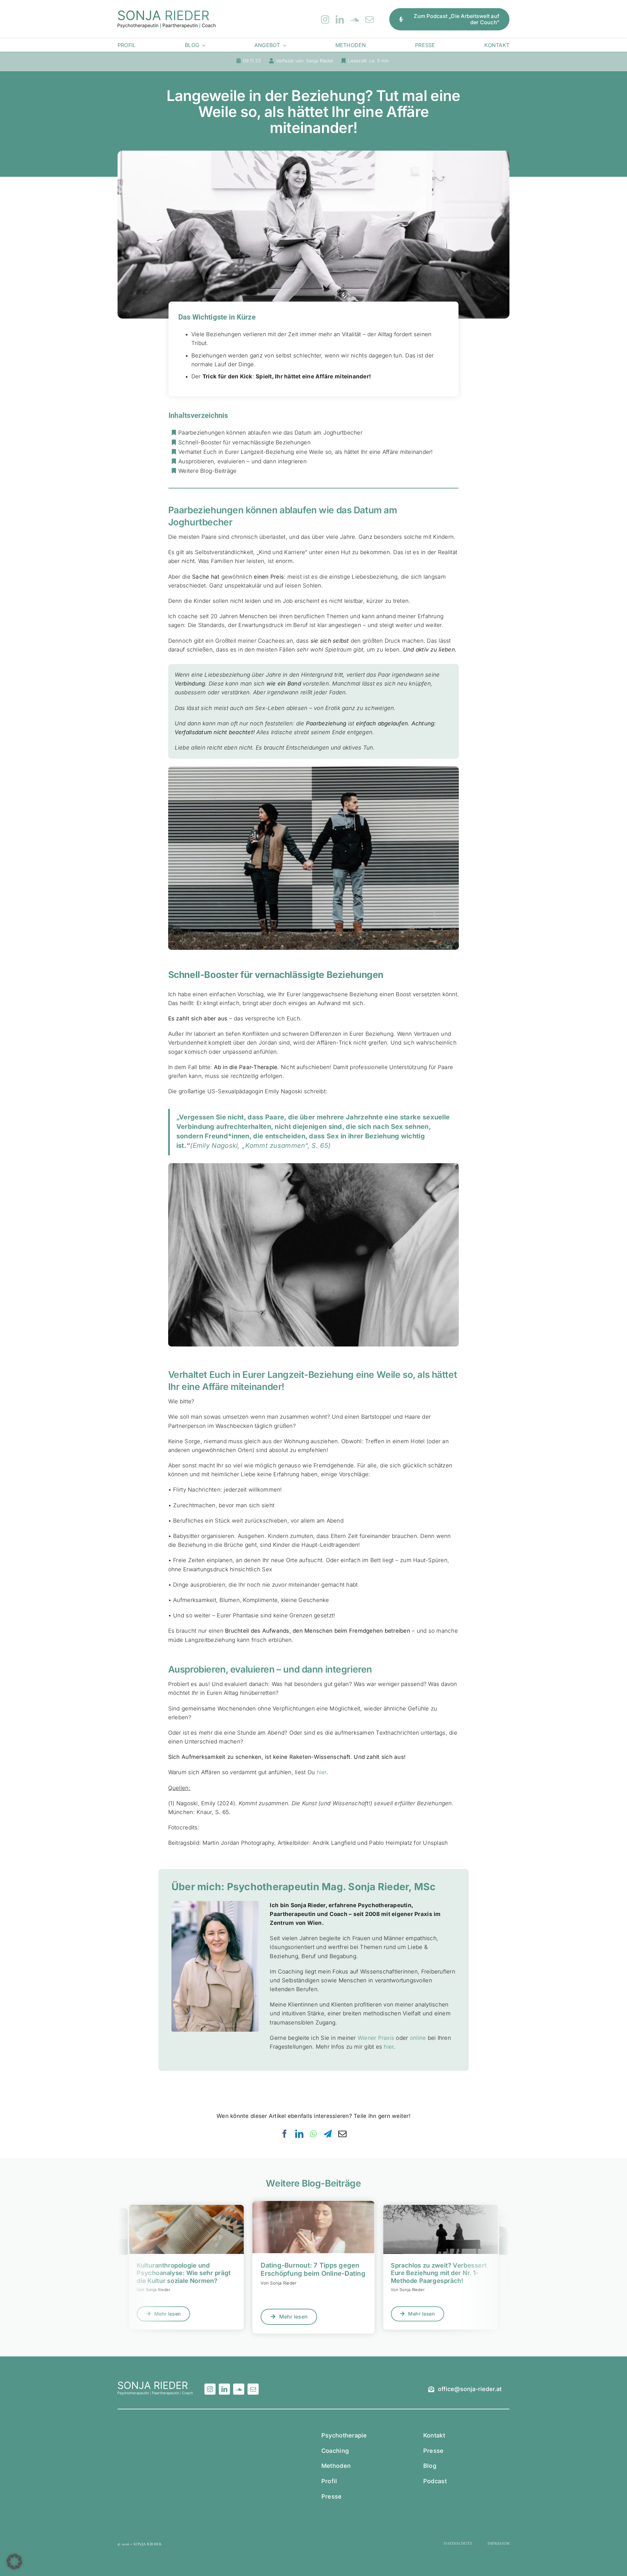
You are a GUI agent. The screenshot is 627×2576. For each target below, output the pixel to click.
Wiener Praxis (376, 2038)
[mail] (370, 19)
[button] (14, 2562)
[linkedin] (340, 19)
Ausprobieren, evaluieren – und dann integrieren (242, 461)
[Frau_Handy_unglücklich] (187, 2207)
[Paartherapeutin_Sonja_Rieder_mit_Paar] (440, 2207)
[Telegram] (328, 2134)
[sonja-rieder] (167, 13)
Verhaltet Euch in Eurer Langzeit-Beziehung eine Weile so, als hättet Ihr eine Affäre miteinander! (306, 452)
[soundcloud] (355, 19)
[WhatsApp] (313, 2134)
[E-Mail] (342, 2134)
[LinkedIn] (299, 2134)
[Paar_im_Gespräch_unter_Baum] (313, 2204)
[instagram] (325, 19)
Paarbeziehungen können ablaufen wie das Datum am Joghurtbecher (270, 433)
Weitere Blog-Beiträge (207, 471)
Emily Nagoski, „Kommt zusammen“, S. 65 (260, 1146)
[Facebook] (285, 2134)
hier (322, 1772)
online (418, 2038)
